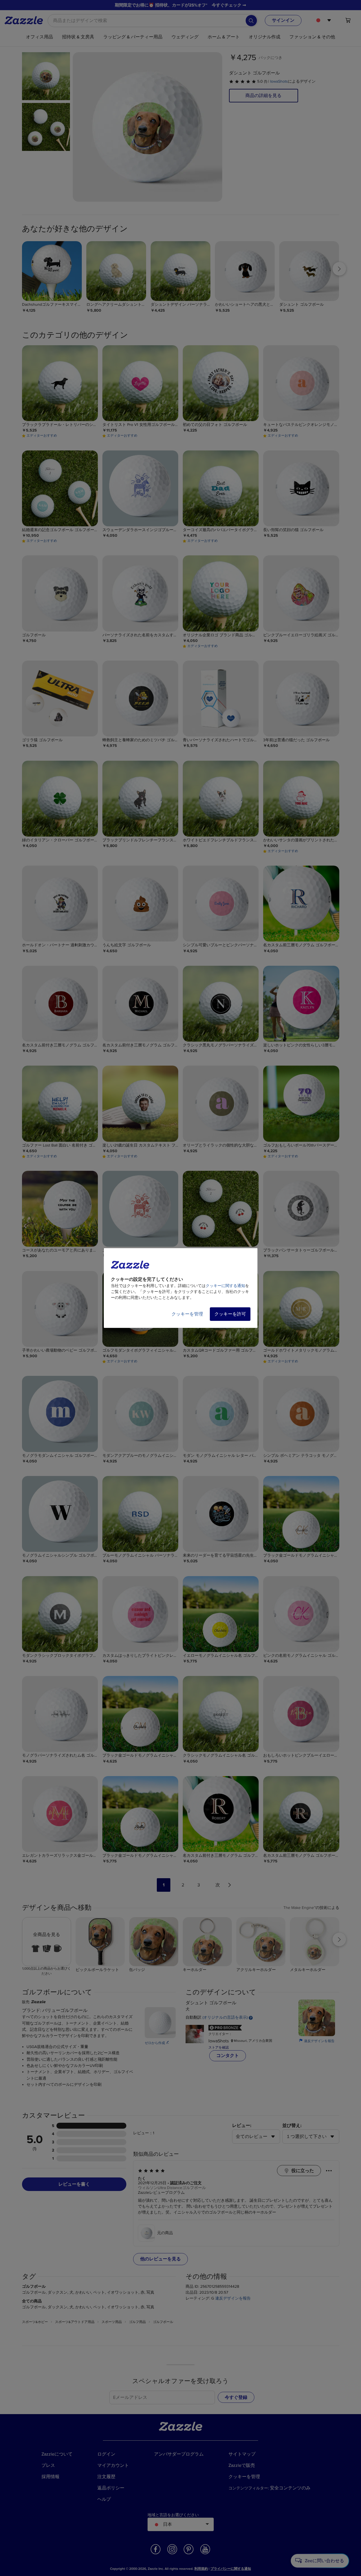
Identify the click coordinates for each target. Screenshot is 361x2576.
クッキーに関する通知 (225, 1286)
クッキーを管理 (187, 1314)
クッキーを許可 (230, 1314)
